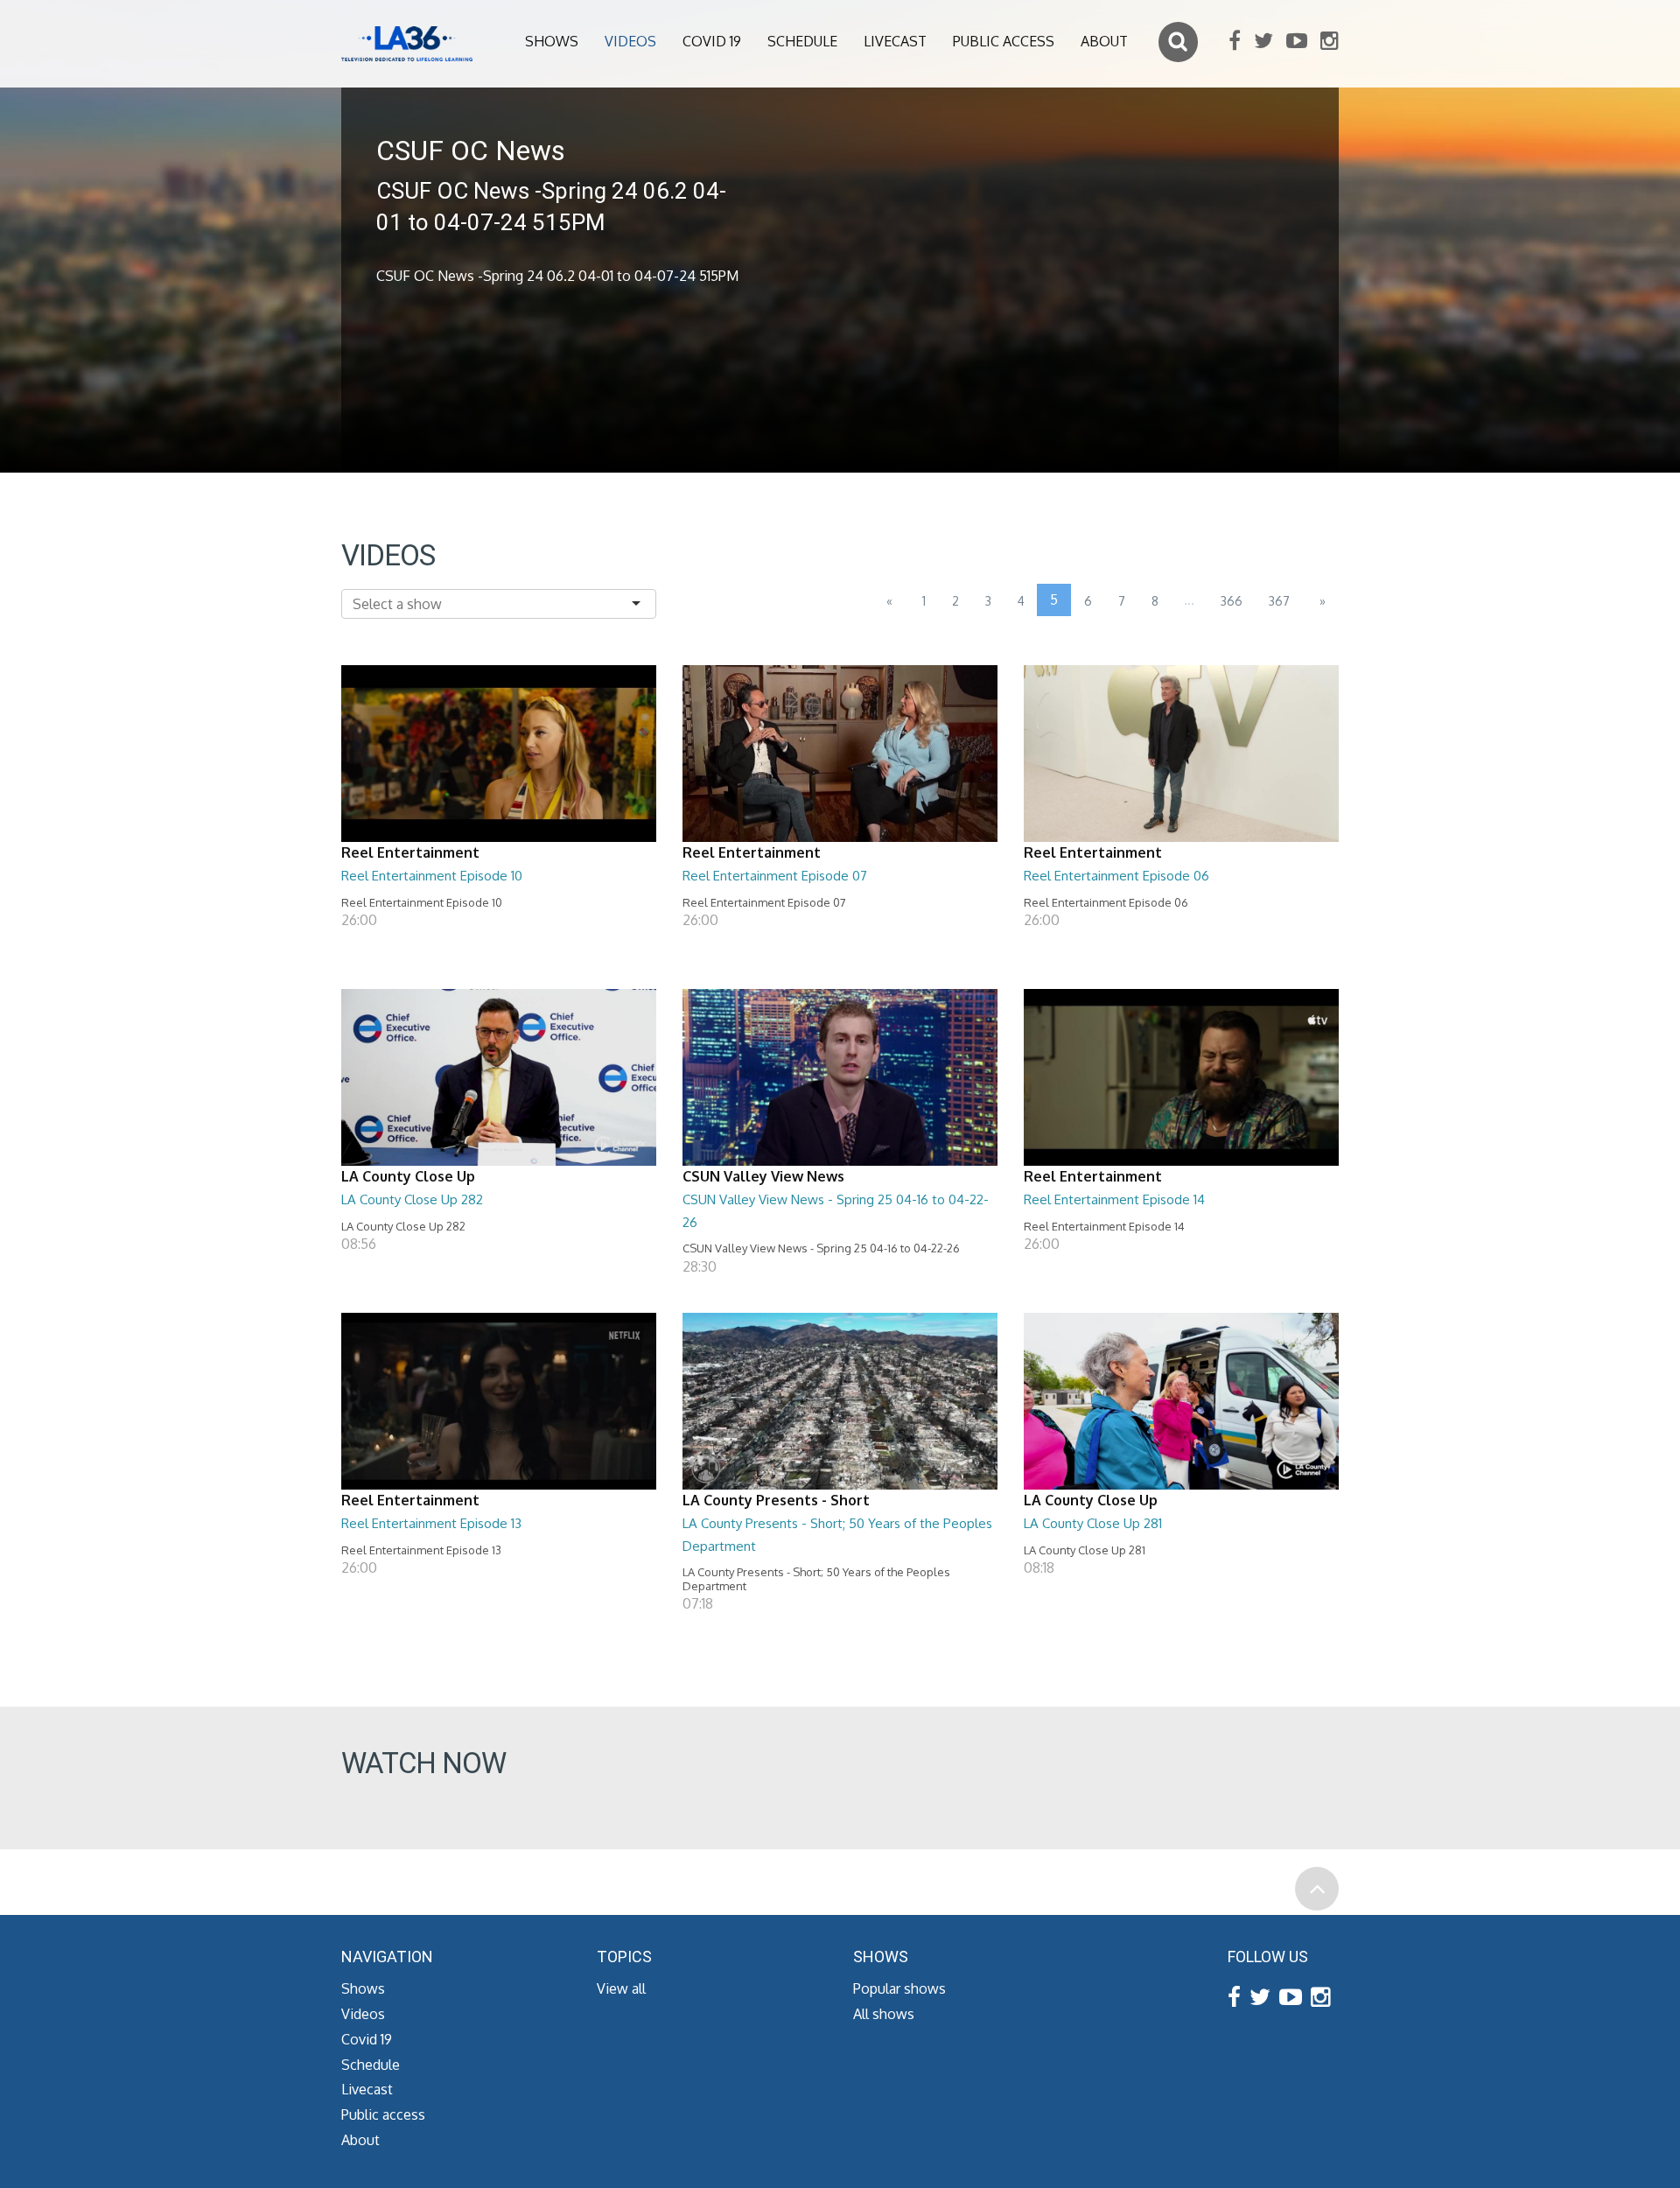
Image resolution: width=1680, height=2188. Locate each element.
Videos (630, 41)
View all (621, 1988)
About (1104, 41)
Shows (552, 41)
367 (1279, 601)
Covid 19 (712, 41)
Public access (1004, 41)
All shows (884, 2014)
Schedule (802, 41)
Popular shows (899, 1988)
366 (1232, 601)
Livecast (895, 41)
